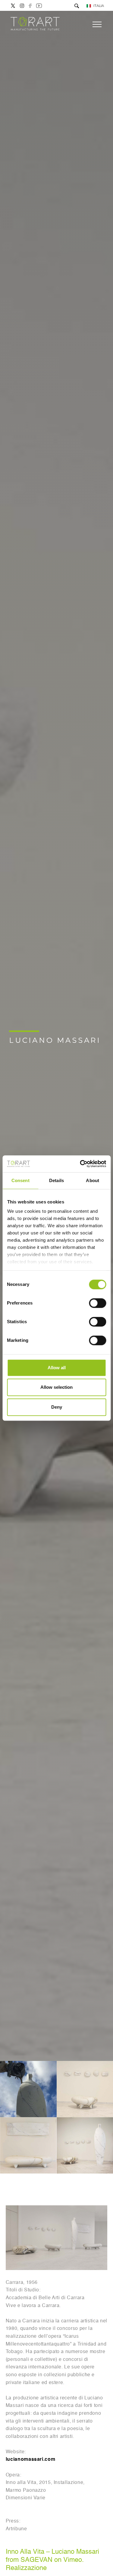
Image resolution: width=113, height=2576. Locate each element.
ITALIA (99, 6)
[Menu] (97, 24)
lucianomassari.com (31, 2460)
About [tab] (93, 1180)
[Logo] (35, 24)
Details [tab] (56, 1180)
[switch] (97, 1303)
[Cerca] (77, 6)
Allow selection (56, 1387)
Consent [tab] (20, 1180)
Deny (57, 1407)
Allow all (57, 1368)
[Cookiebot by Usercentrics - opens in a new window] (80, 1164)
